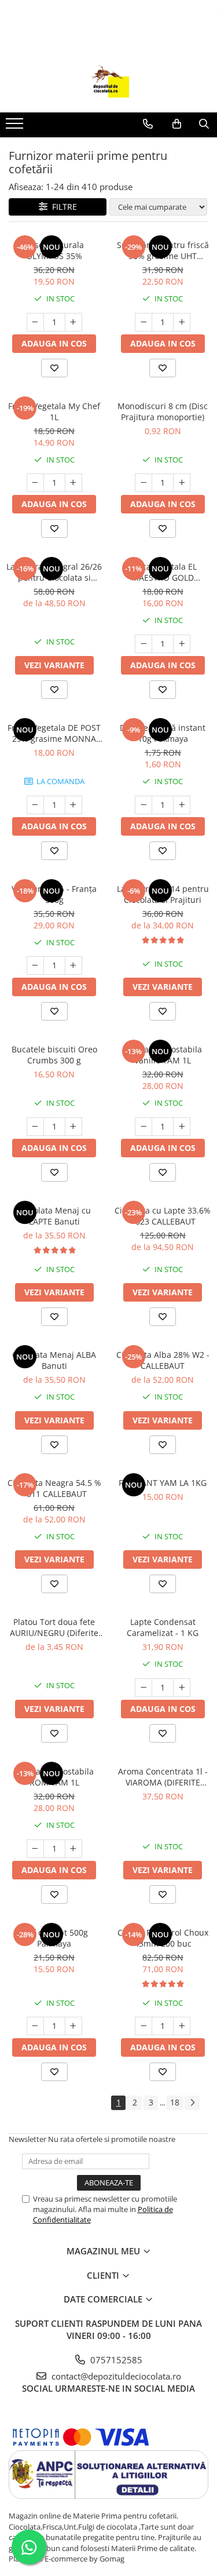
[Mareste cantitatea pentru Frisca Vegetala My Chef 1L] (73, 483)
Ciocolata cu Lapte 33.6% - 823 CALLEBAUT (163, 1216)
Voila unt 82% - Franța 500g (54, 894)
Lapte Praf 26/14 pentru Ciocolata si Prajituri (163, 894)
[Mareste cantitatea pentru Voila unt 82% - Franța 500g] (73, 965)
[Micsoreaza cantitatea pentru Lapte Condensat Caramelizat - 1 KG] (144, 1688)
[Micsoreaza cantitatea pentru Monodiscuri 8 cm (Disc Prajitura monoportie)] (144, 483)
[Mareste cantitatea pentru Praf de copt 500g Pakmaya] (73, 2026)
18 (175, 2102)
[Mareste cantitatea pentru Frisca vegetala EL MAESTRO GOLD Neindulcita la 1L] (182, 644)
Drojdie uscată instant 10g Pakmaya (163, 733)
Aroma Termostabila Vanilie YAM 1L (163, 1055)
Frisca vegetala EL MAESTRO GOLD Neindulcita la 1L (163, 572)
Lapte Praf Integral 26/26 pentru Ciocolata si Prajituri (54, 572)
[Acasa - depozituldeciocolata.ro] (109, 83)
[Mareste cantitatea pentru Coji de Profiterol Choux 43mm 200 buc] (182, 2026)
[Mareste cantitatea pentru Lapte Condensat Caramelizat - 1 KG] (182, 1688)
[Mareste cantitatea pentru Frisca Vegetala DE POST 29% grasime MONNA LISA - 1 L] (73, 805)
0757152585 (115, 2360)
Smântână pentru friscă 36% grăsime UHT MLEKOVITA (163, 250)
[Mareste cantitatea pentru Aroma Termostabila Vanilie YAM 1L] (182, 1127)
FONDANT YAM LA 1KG (163, 1483)
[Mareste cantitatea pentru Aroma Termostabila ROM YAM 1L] (73, 1849)
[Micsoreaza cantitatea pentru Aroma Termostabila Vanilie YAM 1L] (144, 1127)
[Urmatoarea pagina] (192, 2103)
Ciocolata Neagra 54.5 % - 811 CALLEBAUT (54, 1488)
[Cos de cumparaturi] (177, 124)
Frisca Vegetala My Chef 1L (54, 411)
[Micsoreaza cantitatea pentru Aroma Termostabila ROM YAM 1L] (35, 1849)
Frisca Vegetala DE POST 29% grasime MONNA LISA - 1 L (54, 733)
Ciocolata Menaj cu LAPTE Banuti (54, 1216)
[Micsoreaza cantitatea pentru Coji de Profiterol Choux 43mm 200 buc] (144, 2026)
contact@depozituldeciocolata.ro (115, 2376)
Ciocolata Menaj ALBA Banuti (54, 1360)
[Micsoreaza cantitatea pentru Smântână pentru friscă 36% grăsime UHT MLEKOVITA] (144, 322)
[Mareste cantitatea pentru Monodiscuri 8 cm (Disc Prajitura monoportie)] (182, 483)
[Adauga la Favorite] (54, 368)
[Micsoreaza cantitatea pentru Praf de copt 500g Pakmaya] (35, 2026)
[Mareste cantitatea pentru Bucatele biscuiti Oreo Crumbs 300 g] (73, 1127)
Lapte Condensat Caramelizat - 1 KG (163, 1627)
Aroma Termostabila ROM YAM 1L (54, 1777)
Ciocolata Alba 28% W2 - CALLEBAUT (163, 1360)
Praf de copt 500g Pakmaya (54, 1938)
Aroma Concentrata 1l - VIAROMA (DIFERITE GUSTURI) (163, 1777)
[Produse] (16, 127)
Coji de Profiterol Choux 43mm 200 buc (163, 1938)
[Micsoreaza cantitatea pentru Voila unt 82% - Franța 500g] (35, 965)
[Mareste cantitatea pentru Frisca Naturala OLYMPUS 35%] (73, 322)
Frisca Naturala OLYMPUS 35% (54, 250)
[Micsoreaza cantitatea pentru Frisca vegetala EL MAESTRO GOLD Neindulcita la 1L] (144, 644)
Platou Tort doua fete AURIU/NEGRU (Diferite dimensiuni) (54, 1627)
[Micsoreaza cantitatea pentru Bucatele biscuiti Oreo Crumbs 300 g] (35, 1127)
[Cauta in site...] (204, 124)
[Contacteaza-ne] (148, 124)
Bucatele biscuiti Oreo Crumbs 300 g (54, 1055)
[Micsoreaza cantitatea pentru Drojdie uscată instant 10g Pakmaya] (144, 805)
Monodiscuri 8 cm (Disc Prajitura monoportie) (163, 411)
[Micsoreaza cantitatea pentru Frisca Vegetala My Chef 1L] (35, 483)
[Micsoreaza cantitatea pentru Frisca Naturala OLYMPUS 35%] (35, 322)
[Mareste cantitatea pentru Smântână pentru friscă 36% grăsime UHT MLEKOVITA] (182, 322)
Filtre (62, 207)
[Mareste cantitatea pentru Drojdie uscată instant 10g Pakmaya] (182, 805)
